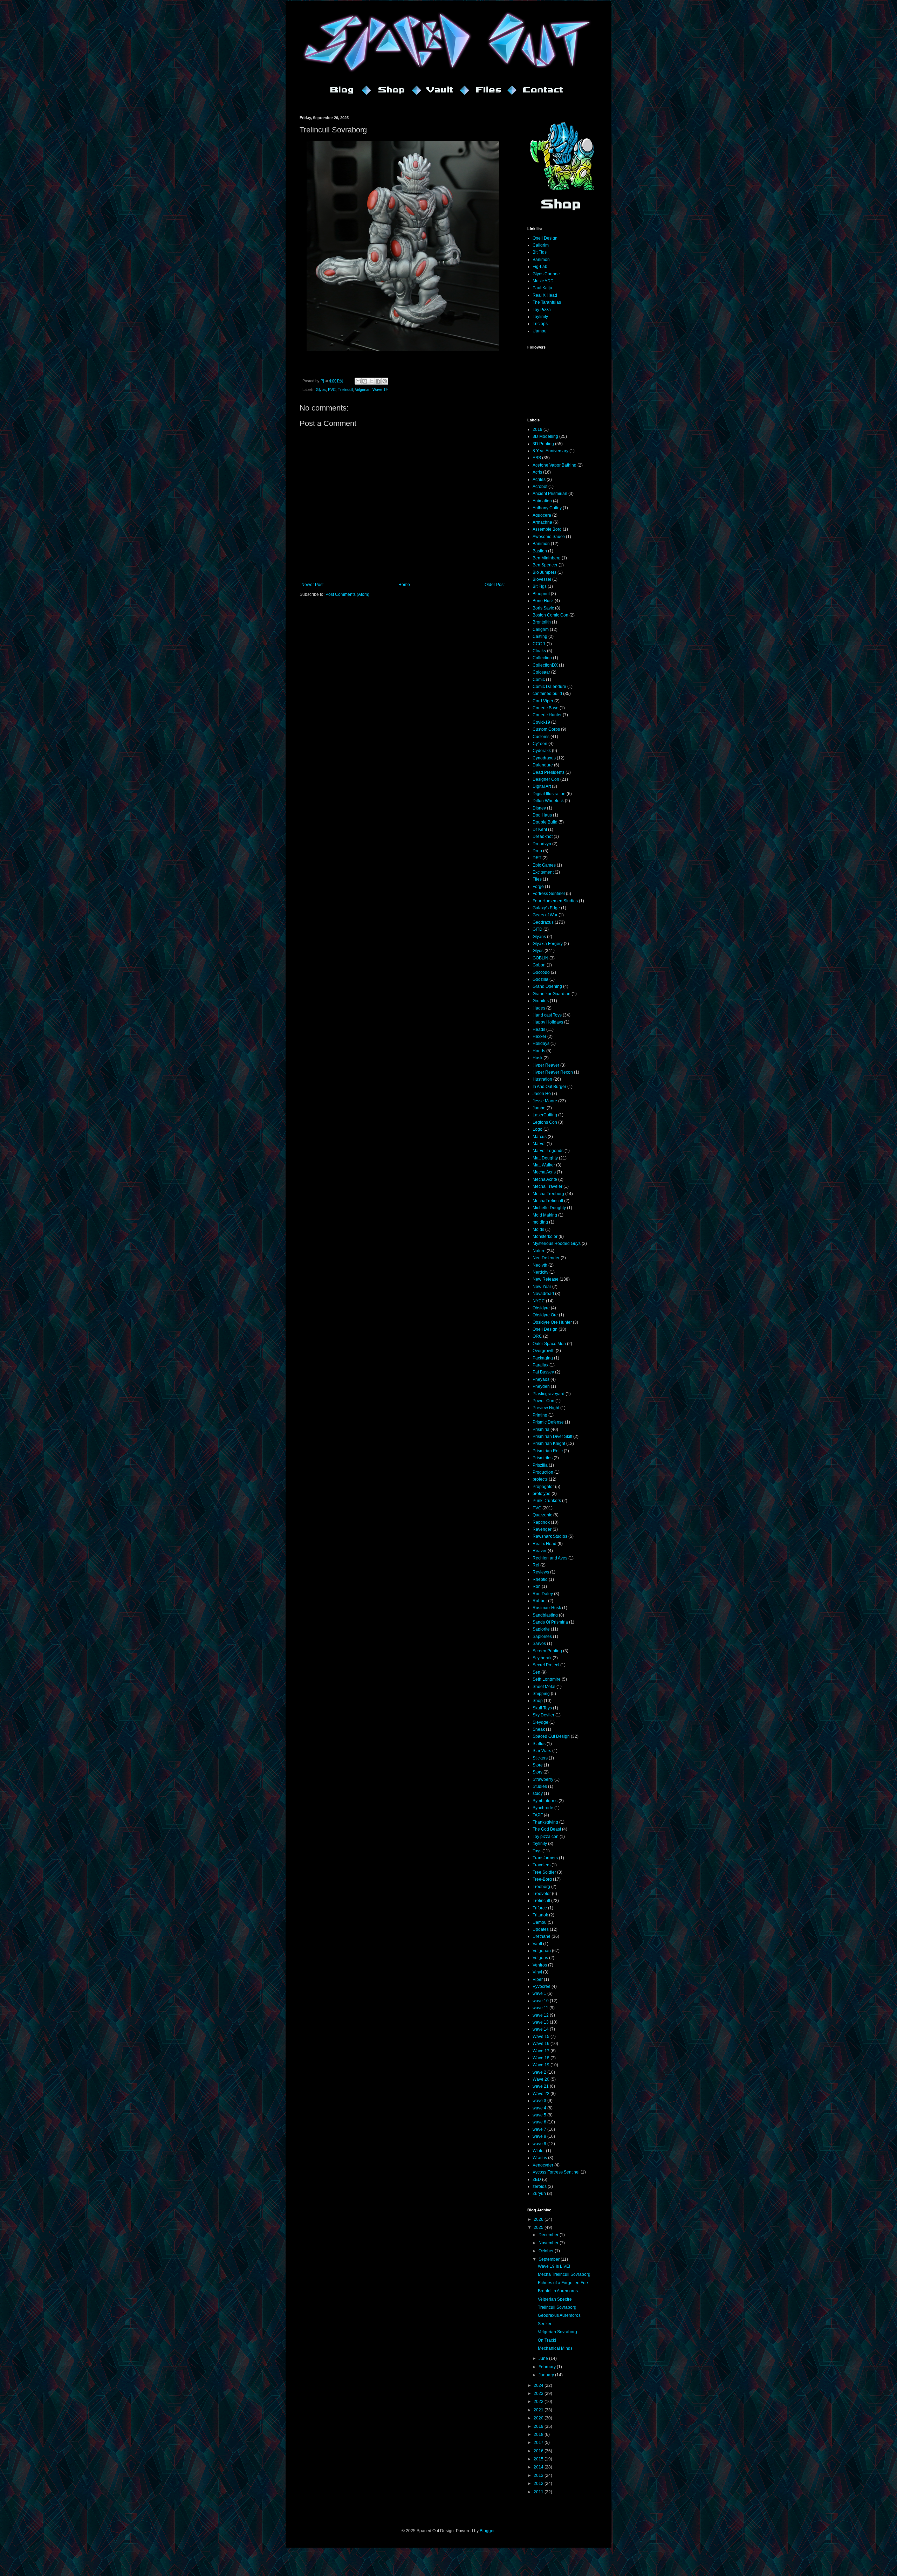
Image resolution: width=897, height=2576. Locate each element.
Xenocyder (543, 2165)
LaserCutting (545, 1115)
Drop (537, 851)
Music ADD (543, 281)
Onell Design (545, 238)
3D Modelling (545, 436)
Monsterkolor (545, 1237)
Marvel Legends (548, 1151)
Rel (536, 1565)
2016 (539, 2451)
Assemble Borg (547, 529)
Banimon (541, 260)
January (547, 2375)
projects (540, 1479)
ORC (537, 1336)
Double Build (545, 822)
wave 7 (539, 2129)
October (547, 2251)
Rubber (540, 1601)
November (549, 2243)
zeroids (540, 2186)
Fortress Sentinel (549, 894)
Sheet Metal (544, 1687)
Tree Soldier (544, 1872)
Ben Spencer (545, 565)
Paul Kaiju (542, 288)
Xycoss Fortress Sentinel (556, 2172)
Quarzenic (542, 1515)
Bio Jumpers (545, 572)
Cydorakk (542, 751)
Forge (538, 887)
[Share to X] (371, 381)
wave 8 (539, 2136)
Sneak (539, 1729)
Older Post (495, 585)
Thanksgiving (545, 1822)
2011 (539, 2492)
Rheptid (540, 1579)
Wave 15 (541, 2037)
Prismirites (543, 1458)
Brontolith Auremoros (558, 2291)
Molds (538, 1230)
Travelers (542, 1865)
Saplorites (542, 1637)
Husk (537, 1058)
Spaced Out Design (551, 1736)
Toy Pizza (542, 310)
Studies (540, 1786)
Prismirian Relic (548, 1451)
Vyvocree (542, 1986)
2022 (539, 2402)
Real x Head (545, 1544)
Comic (539, 680)
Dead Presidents (549, 772)
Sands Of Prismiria (550, 1622)
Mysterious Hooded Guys (557, 1244)
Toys (537, 1851)
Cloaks (539, 651)
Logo (537, 1129)
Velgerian (363, 390)
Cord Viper (543, 701)
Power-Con (543, 1401)
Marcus (540, 1137)
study (538, 1793)
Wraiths (540, 2158)
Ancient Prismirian (550, 494)
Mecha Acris (544, 1172)
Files (537, 879)
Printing (540, 1415)
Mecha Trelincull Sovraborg (564, 2274)
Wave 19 (380, 390)
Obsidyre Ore (545, 1315)
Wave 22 (541, 2094)
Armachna (542, 522)
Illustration (542, 1079)
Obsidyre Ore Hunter (552, 1322)
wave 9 (539, 2144)
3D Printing (543, 444)
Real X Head (545, 295)
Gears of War (545, 915)
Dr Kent (540, 829)
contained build (547, 694)
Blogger (487, 2531)
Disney (539, 808)
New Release (546, 1279)
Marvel (539, 1144)
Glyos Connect (547, 274)
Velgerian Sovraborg (557, 2332)
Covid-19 (541, 722)
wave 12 (541, 2015)
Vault (537, 1944)
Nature (539, 1251)
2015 (539, 2459)
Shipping (541, 1694)
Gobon (539, 965)
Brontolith (542, 622)
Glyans (539, 937)
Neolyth (540, 1265)
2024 (539, 2385)
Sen (536, 1672)
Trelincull (345, 390)
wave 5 (539, 2115)
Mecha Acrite (545, 1179)
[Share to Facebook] (378, 381)
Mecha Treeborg (548, 1194)
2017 (539, 2443)
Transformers (545, 1858)
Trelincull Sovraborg (557, 2307)
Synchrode (543, 1808)
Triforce (540, 1908)
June (544, 2358)
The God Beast (547, 1829)
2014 (539, 2467)
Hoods (539, 1051)
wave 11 (540, 2008)
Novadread (543, 1294)
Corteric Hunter (547, 715)
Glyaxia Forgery (548, 944)
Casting (540, 636)
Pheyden (541, 1386)
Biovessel (542, 579)
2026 (539, 2219)
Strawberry (543, 1779)
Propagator (543, 1487)
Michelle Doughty (549, 1208)
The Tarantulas (547, 302)
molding (540, 1222)
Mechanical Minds (555, 2348)
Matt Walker (544, 1165)
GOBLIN (540, 958)
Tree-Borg (542, 1879)
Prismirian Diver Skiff (552, 1437)
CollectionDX (545, 665)
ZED (537, 2179)
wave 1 (539, 1993)
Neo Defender (546, 1258)
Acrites (539, 480)
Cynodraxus (544, 758)
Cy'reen (540, 744)
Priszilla (540, 1465)
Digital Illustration (549, 794)
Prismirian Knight (549, 1444)
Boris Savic (543, 608)
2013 (539, 2475)
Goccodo (541, 972)
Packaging (543, 1358)
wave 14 (541, 2029)
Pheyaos (541, 1379)
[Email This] (358, 381)
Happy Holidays (548, 1022)
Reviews (541, 1572)
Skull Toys (542, 1708)
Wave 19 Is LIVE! (554, 2266)
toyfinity (540, 1844)
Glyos (321, 390)
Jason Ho (542, 1094)
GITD (537, 929)
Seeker (545, 2324)
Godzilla (540, 979)
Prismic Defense (548, 1422)
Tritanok (540, 1915)
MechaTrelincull (548, 1201)
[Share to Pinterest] (385, 381)
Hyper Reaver (546, 1065)
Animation (542, 501)
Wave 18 (541, 2058)
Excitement (543, 872)
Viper (538, 1979)
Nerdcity (540, 1272)
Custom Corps (546, 729)
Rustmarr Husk (547, 1608)
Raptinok (541, 1522)
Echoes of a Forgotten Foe (563, 2283)
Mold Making (545, 1215)
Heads (539, 1029)
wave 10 (541, 2001)
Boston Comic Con (550, 615)
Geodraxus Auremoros (559, 2315)
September (550, 2259)
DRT (537, 858)
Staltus (539, 1744)
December (549, 2235)
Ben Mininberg (547, 558)
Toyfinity (540, 317)
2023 (539, 2394)
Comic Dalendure (549, 687)
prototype (542, 1494)
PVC (332, 390)
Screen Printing (547, 1651)
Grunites (541, 1001)
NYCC (539, 1301)
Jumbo (539, 1108)
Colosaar (541, 672)
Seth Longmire (547, 1679)
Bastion (540, 551)
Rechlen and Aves (550, 1558)
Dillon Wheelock (548, 801)
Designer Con (546, 779)
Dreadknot (543, 836)
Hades (539, 1008)
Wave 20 (541, 2079)
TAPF (538, 1815)
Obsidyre (541, 1308)
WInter (539, 2151)
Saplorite (541, 1629)
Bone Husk (543, 601)
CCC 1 (539, 644)
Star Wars (542, 1751)
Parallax (540, 1365)
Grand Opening (547, 986)
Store (538, 1765)
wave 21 (541, 2086)
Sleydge (540, 1722)
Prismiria (541, 1430)
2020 (539, 2418)
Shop (538, 1701)
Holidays (541, 1044)
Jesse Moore (545, 1101)
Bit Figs (540, 252)
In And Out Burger (549, 1087)
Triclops (540, 324)
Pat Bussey (543, 1372)
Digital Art (542, 786)
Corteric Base (546, 708)
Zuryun (539, 2193)
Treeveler (542, 1894)
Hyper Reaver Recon (553, 1072)
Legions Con (545, 1122)
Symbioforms (545, 1801)
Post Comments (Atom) (347, 594)
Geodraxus (543, 922)
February (548, 2367)
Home (404, 585)
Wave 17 (541, 2051)
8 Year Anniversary (550, 451)
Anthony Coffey (547, 508)
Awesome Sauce (549, 537)
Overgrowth (544, 1351)
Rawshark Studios (550, 1536)
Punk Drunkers (547, 1501)
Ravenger (542, 1529)
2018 (539, 2434)
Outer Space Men (549, 1344)
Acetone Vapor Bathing (554, 465)
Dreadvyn (542, 844)
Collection (542, 658)
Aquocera (542, 515)
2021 (539, 2410)
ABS (537, 458)
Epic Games (544, 865)
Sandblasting (545, 1615)
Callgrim (541, 245)
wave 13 (541, 2022)
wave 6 (539, 2122)
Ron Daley (543, 1594)
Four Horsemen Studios (555, 901)
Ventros (540, 1965)
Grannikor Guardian (552, 994)
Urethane (542, 1936)
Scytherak (542, 1658)
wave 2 (539, 2072)
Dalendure (543, 765)
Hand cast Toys (547, 1015)
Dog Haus (542, 815)
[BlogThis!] (365, 381)
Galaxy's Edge (546, 908)
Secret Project (546, 1665)
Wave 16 (541, 2044)
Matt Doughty (545, 1158)
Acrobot (540, 487)
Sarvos (539, 1644)
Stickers (540, 1758)
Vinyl (537, 1972)
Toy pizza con (546, 1837)
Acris (537, 472)
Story (537, 1772)
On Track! (547, 2340)
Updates (541, 1929)
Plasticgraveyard (549, 1394)
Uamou (540, 331)
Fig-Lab (540, 267)
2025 (539, 2227)
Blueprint (541, 594)
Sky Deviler (543, 1715)
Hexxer (539, 1036)
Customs (541, 737)
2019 (537, 429)
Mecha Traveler (547, 1186)
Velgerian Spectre (555, 2299)
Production (543, 1472)
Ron (537, 1586)
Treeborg (541, 1887)
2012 (539, 2484)
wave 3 (539, 2101)
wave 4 (539, 2108)
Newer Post (312, 585)
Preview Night (546, 1408)
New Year (542, 1287)
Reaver (540, 1551)
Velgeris (540, 1958)
